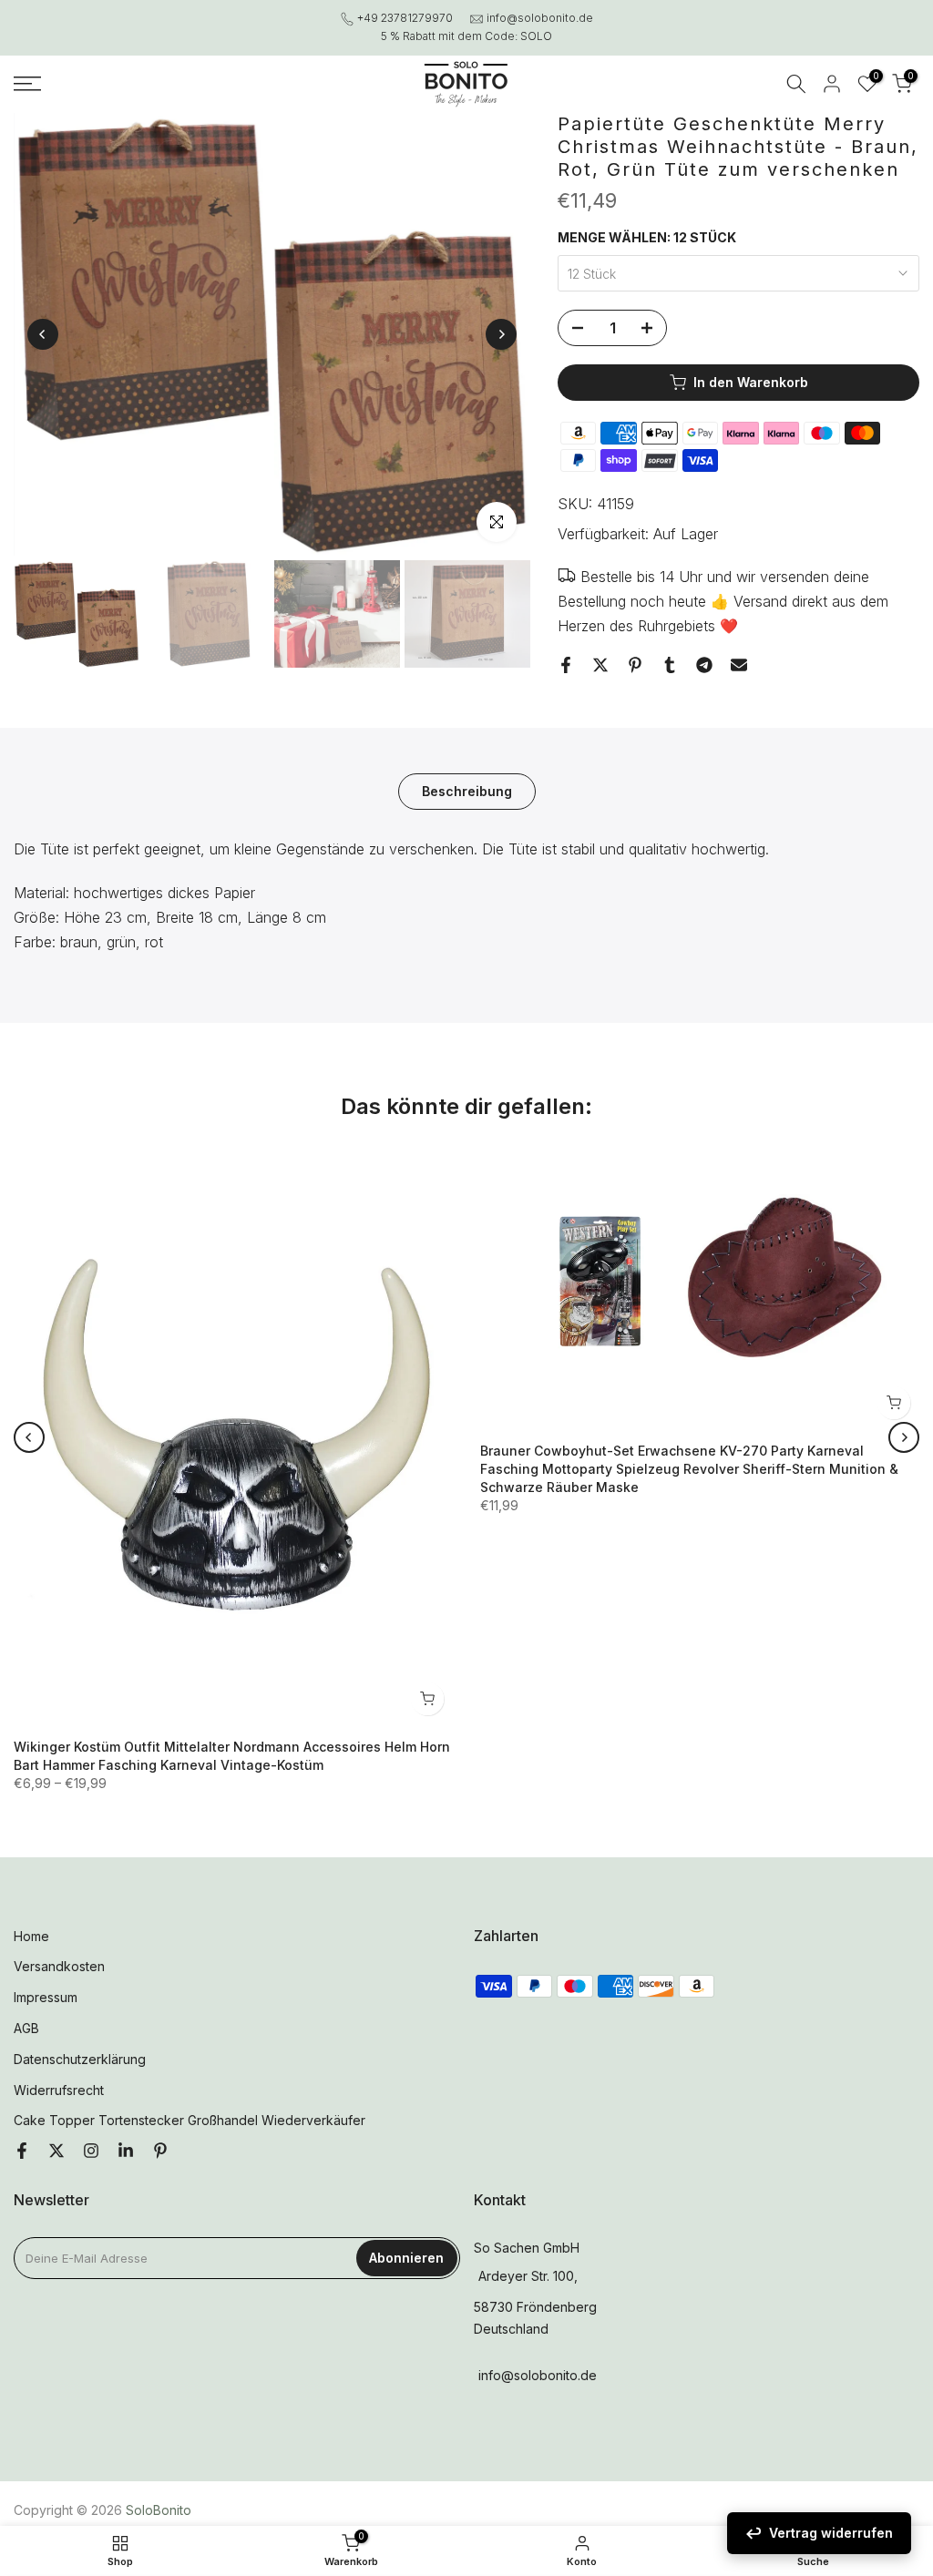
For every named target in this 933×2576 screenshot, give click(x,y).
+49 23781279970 (405, 18)
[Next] (501, 334)
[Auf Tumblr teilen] (670, 665)
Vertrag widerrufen (831, 2533)
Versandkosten (59, 1966)
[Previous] (43, 334)
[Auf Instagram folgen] (91, 2152)
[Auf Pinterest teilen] (635, 665)
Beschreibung (467, 791)
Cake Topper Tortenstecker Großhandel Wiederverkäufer (190, 2120)
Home (31, 1936)
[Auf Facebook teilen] (566, 665)
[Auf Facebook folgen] (22, 2152)
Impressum (46, 1997)
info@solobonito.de (540, 18)
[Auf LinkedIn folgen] (126, 2152)
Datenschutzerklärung (80, 2059)
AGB (26, 2028)
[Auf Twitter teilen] (600, 665)
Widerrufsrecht (59, 2090)
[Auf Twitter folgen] (56, 2152)
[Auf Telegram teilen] (704, 665)
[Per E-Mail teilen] (739, 665)
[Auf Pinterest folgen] (160, 2152)
